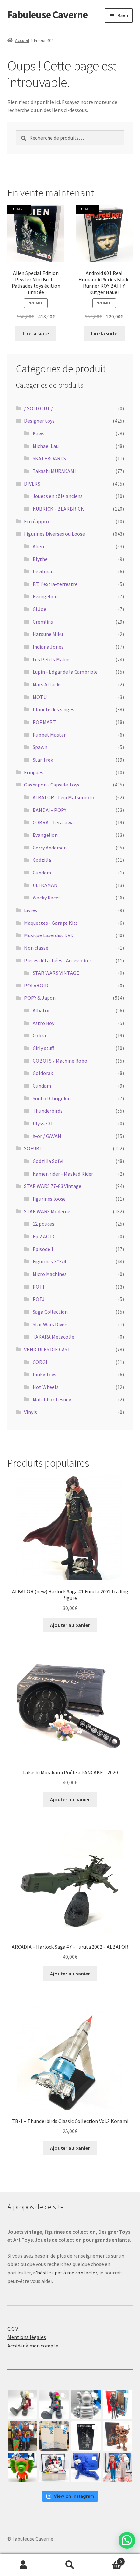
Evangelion (45, 596)
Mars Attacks (47, 684)
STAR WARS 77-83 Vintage (53, 1186)
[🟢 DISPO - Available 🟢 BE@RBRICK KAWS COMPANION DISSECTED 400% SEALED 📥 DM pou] (86, 2436)
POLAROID (36, 985)
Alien (38, 546)
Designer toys (39, 421)
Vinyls (31, 1412)
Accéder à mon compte (33, 2346)
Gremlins (43, 622)
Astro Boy (43, 1023)
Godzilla (42, 860)
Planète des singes (53, 709)
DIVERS (32, 484)
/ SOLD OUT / (39, 408)
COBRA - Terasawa (53, 822)
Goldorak (43, 1073)
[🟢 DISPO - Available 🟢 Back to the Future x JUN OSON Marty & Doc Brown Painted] (118, 2468)
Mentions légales (27, 2337)
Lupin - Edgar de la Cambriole (65, 672)
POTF (39, 1287)
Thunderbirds (48, 1111)
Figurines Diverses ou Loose (55, 534)
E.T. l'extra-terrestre (55, 584)
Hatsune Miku (48, 634)
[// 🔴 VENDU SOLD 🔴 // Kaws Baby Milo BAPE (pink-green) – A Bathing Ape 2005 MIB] (22, 2468)
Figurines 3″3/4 (49, 1261)
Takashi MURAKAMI (54, 471)
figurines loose (49, 1199)
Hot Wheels (46, 1387)
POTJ (39, 1299)
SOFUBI (33, 1148)
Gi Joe (39, 609)
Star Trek (43, 760)
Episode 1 (43, 1249)
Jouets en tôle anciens (58, 496)
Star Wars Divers (51, 1324)
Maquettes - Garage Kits (51, 923)
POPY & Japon (40, 998)
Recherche (70, 2565)
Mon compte (23, 2565)
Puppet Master (49, 735)
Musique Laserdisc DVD (49, 935)
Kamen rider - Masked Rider (63, 1174)
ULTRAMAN (45, 885)
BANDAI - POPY (49, 810)
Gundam (42, 873)
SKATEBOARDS (49, 458)
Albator (41, 1010)
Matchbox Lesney (52, 1399)
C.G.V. (13, 2329)
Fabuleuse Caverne (48, 15)
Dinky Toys (44, 1374)
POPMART (44, 722)
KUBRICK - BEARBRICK (58, 509)
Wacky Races (47, 898)
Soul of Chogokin (52, 1098)
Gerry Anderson (50, 848)
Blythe (40, 559)
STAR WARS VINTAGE (56, 973)
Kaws (38, 433)
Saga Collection (50, 1312)
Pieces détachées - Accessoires (58, 960)
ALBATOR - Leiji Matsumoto (63, 797)
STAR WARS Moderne (47, 1211)
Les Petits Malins (52, 659)
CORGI (40, 1362)
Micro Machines (50, 1274)
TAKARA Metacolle (53, 1337)
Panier (108, 2559)
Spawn (40, 747)
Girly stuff (43, 1048)
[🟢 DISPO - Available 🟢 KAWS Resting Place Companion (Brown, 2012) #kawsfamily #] (22, 2404)
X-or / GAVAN (47, 1136)
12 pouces (43, 1224)
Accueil (22, 40)
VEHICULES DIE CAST (47, 1349)
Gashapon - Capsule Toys (52, 785)
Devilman (43, 571)
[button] (127, 2540)
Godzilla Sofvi (48, 1161)
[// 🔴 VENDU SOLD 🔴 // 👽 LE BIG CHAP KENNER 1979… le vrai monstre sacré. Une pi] (118, 2404)
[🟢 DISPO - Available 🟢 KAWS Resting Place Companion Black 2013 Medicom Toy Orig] (54, 2404)
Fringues (34, 772)
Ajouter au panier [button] (70, 1625)
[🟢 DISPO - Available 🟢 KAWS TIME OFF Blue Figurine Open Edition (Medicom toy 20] (86, 2468)
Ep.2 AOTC (44, 1236)
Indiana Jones (48, 647)
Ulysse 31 (43, 1123)
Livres (31, 910)
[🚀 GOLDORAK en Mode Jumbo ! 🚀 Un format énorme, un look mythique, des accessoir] (22, 2436)
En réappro (36, 521)
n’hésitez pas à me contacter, (66, 2273)
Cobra (39, 1035)
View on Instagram (74, 2496)
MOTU (40, 697)
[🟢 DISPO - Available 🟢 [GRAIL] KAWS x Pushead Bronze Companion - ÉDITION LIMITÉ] (118, 2436)
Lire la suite (36, 333)
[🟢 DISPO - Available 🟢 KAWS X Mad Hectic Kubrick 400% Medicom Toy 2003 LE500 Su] (86, 2404)
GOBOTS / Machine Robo (60, 1061)
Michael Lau (46, 446)
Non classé (36, 948)
